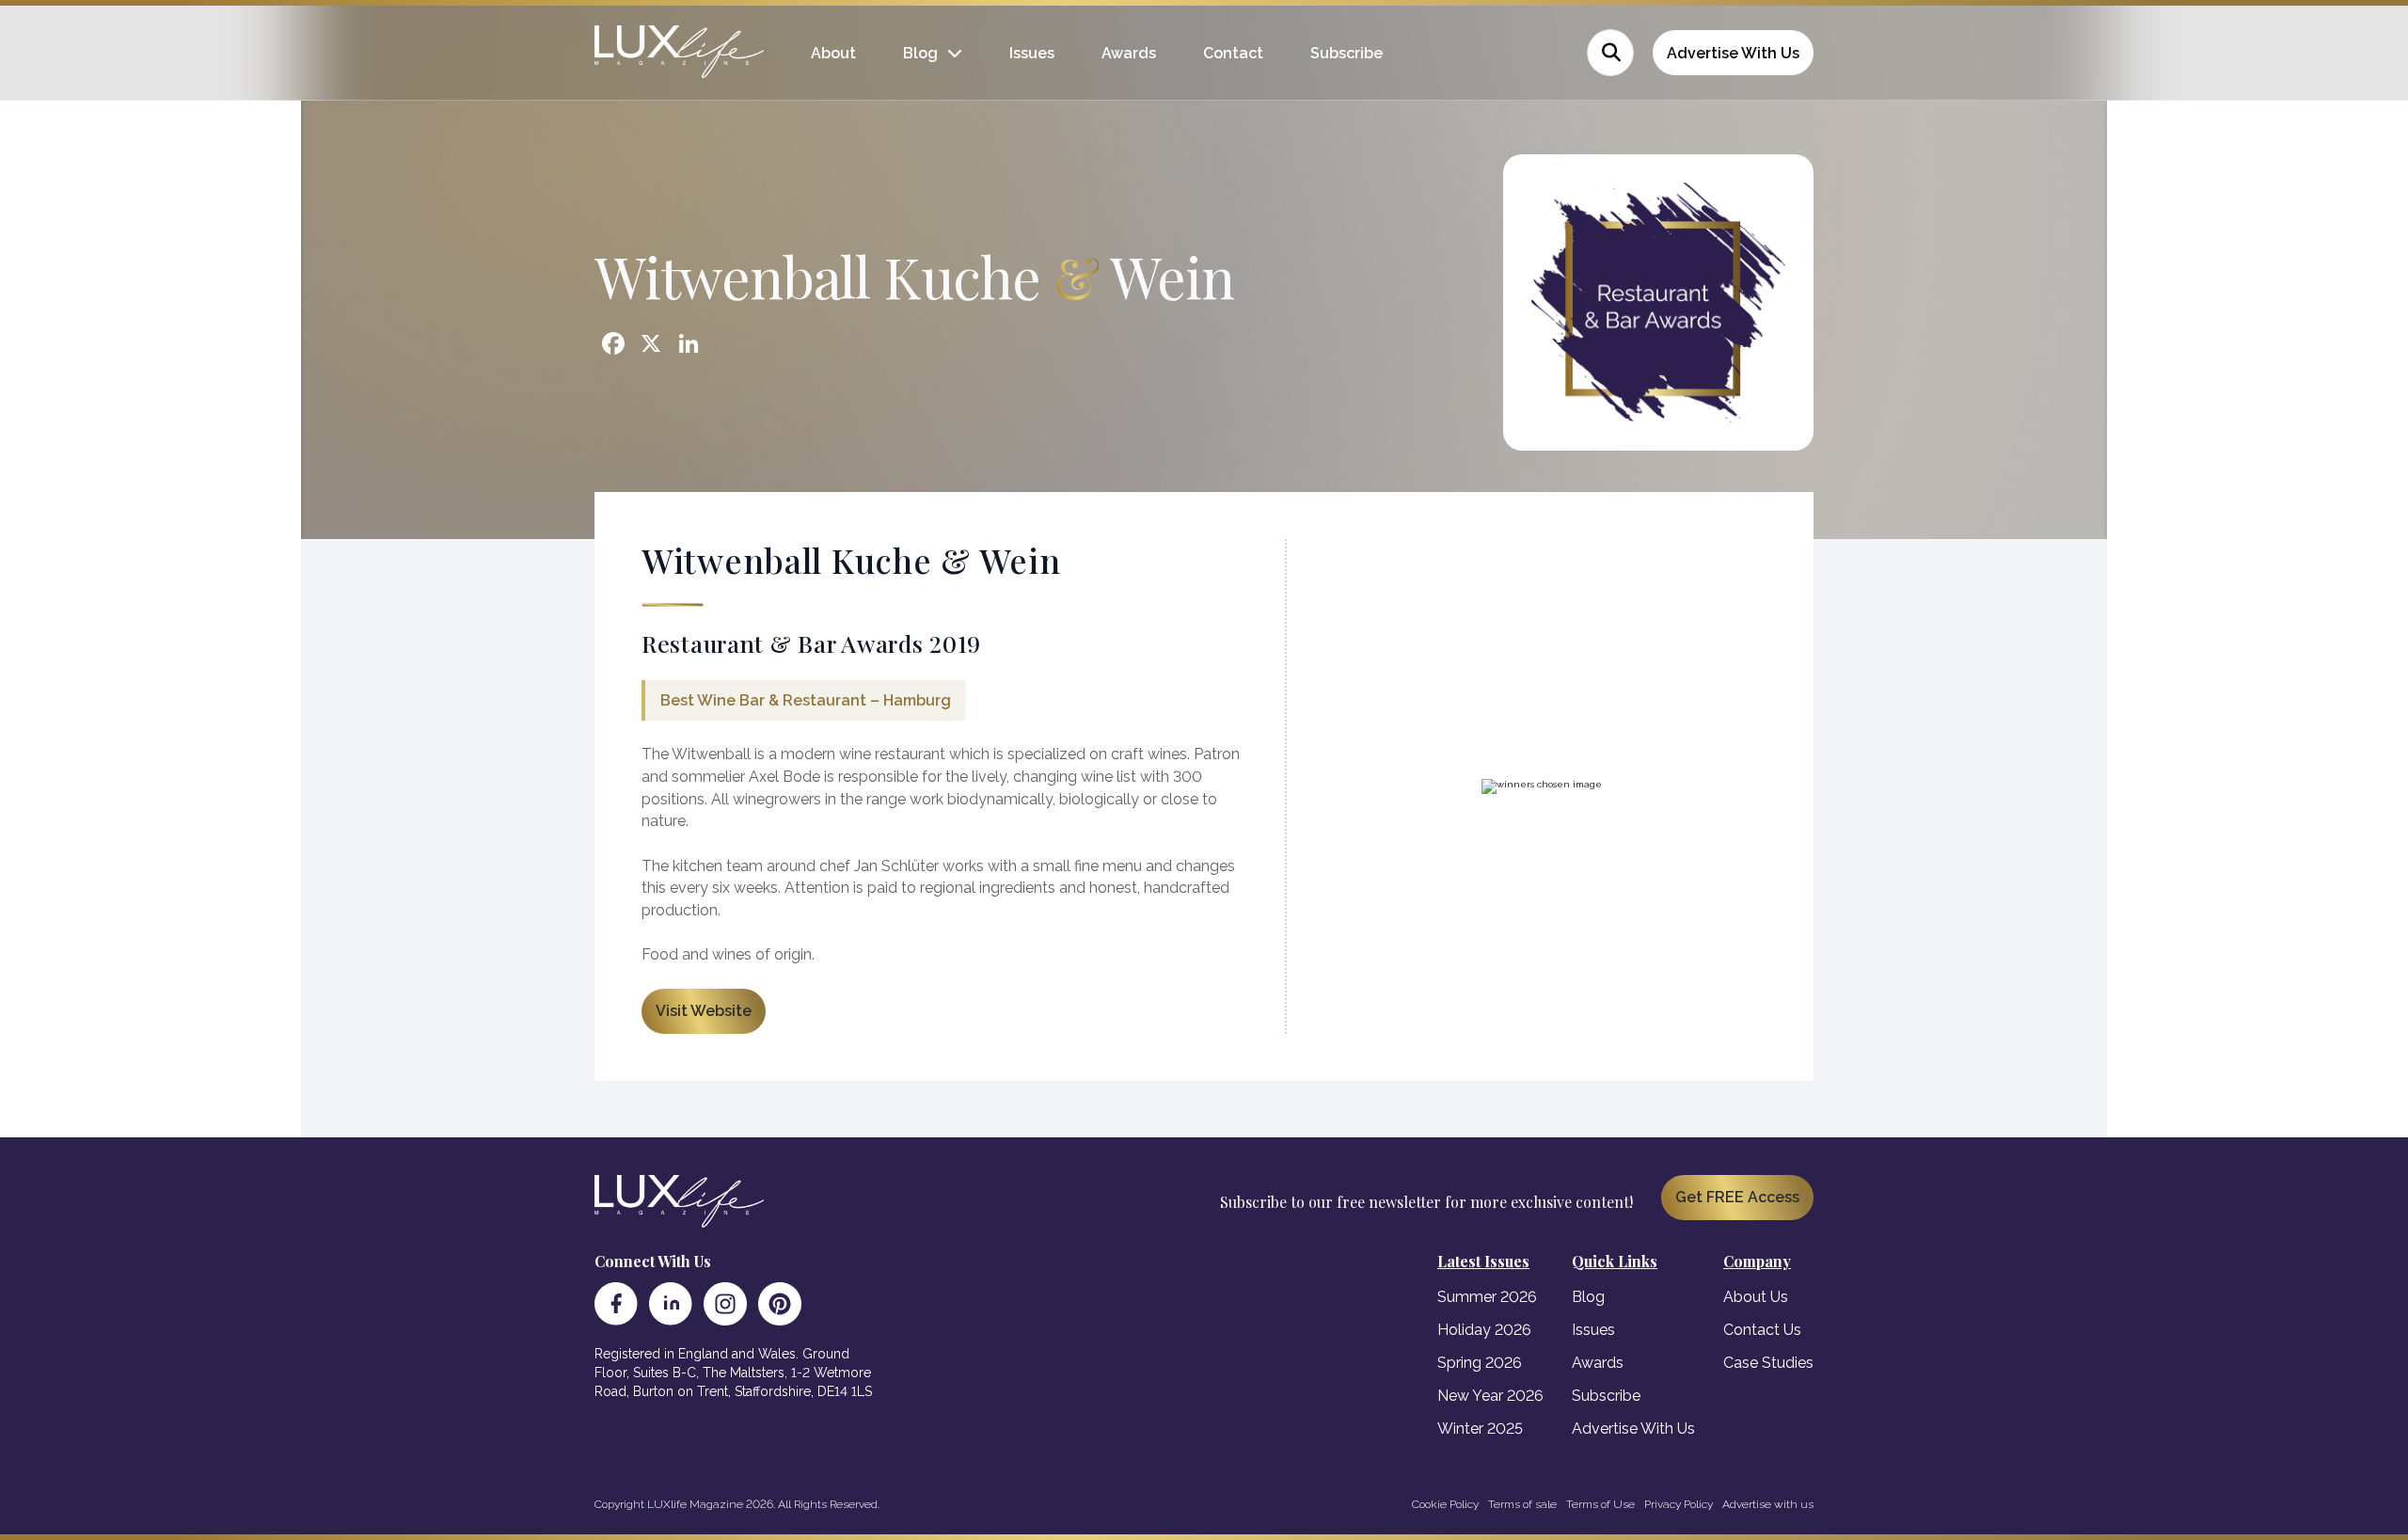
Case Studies (1768, 1363)
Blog (920, 53)
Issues (1032, 53)
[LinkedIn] (671, 1304)
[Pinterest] (780, 1304)
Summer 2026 (1487, 1297)
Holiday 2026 (1484, 1330)
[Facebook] (616, 1304)
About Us (1756, 1297)
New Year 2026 (1490, 1396)
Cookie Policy (1445, 1504)
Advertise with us (1768, 1504)
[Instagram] (725, 1304)
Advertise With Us (1733, 53)
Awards (1129, 53)
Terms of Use (1600, 1504)
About (833, 53)
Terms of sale (1522, 1504)
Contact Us (1762, 1330)
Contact (1233, 53)
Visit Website (704, 1011)
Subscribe (1347, 53)
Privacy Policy (1679, 1504)
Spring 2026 (1480, 1363)
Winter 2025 (1480, 1429)
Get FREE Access (1737, 1197)
